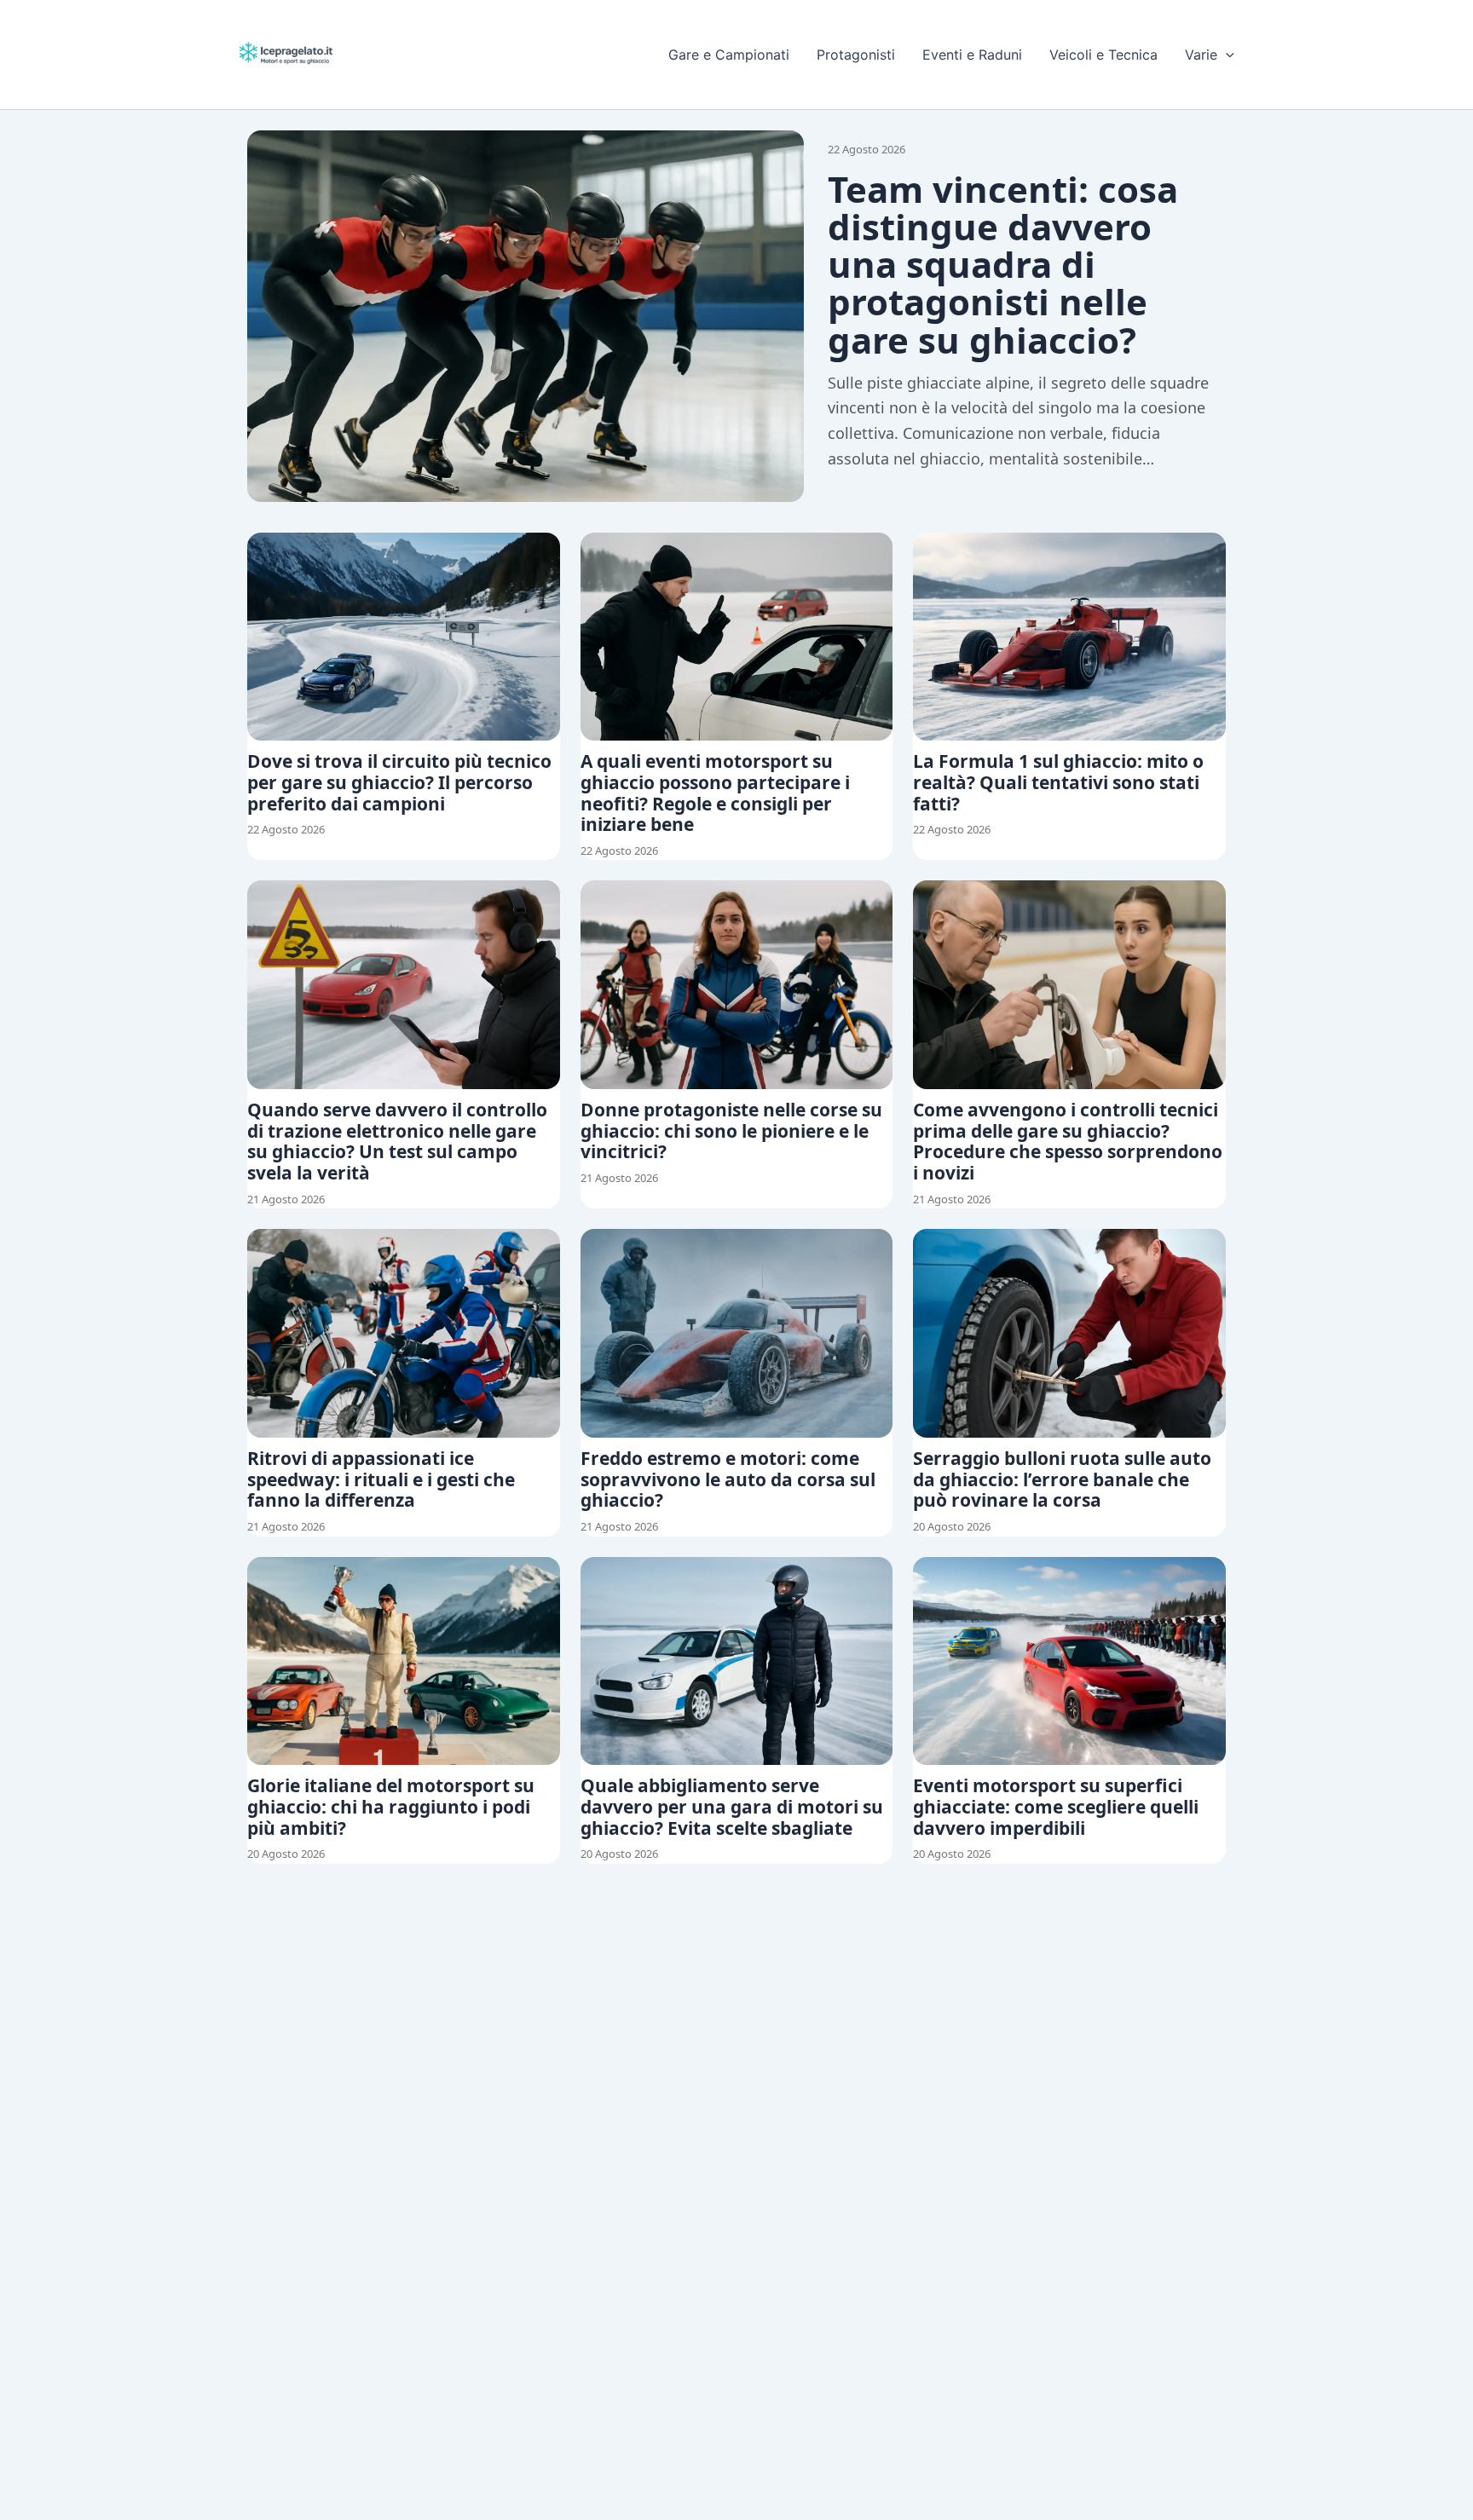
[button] (1226, 55)
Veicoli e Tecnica (1103, 55)
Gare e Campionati (729, 55)
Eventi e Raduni (972, 55)
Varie (1201, 55)
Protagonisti (856, 55)
